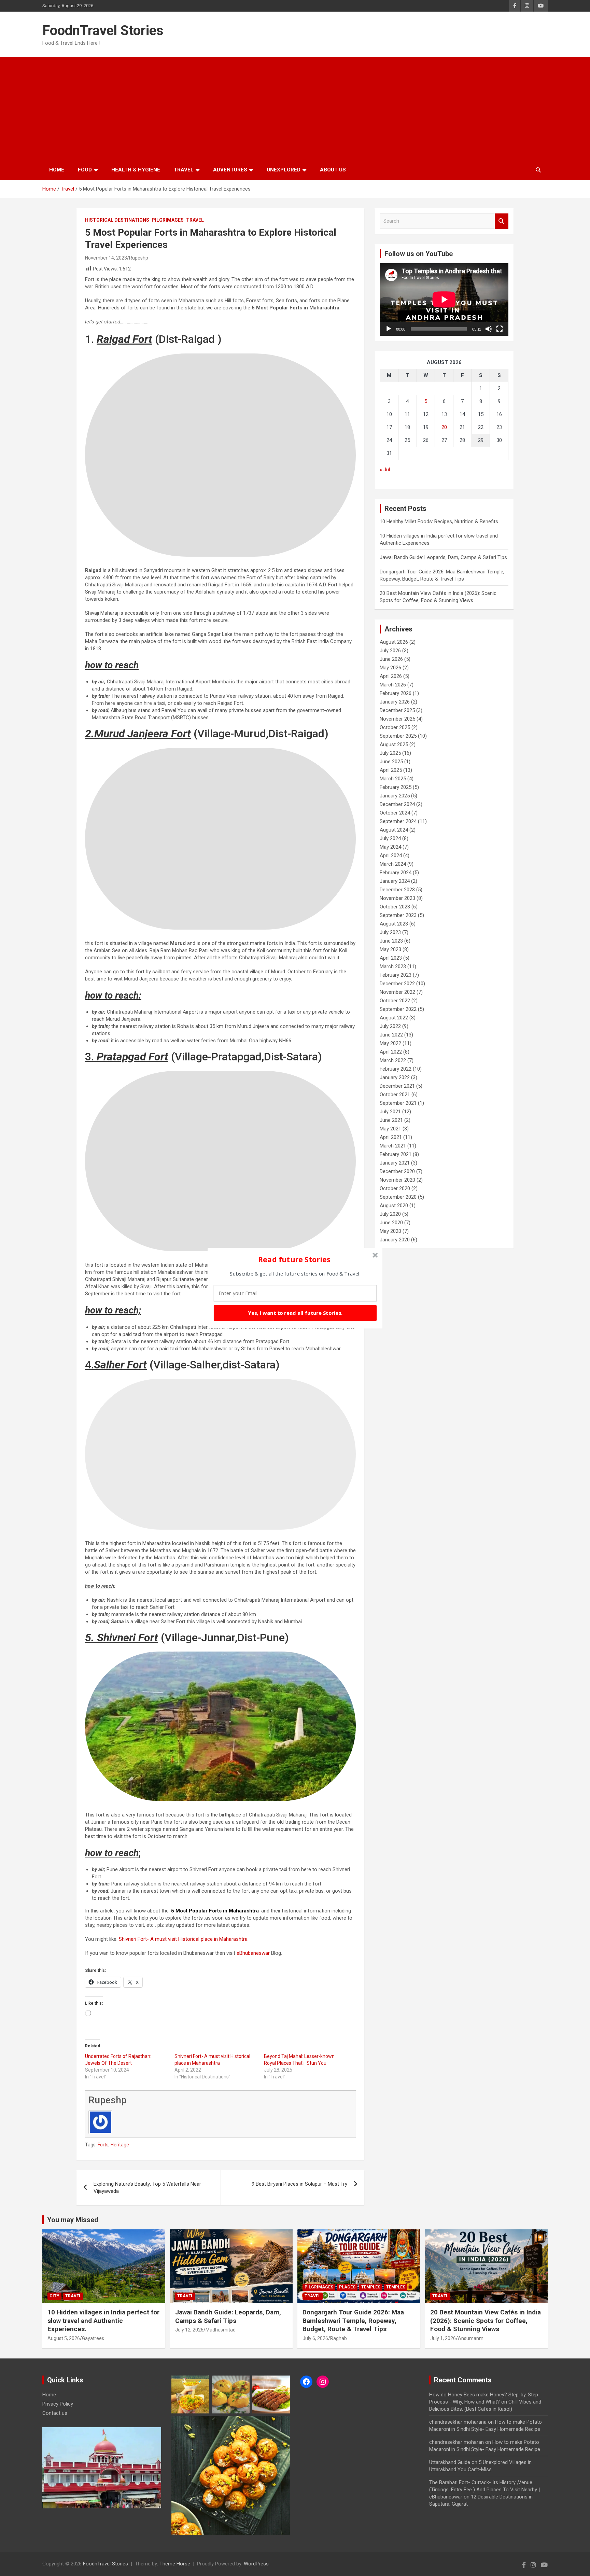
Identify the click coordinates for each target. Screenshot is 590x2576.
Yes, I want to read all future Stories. (295, 1313)
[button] (294, 1259)
